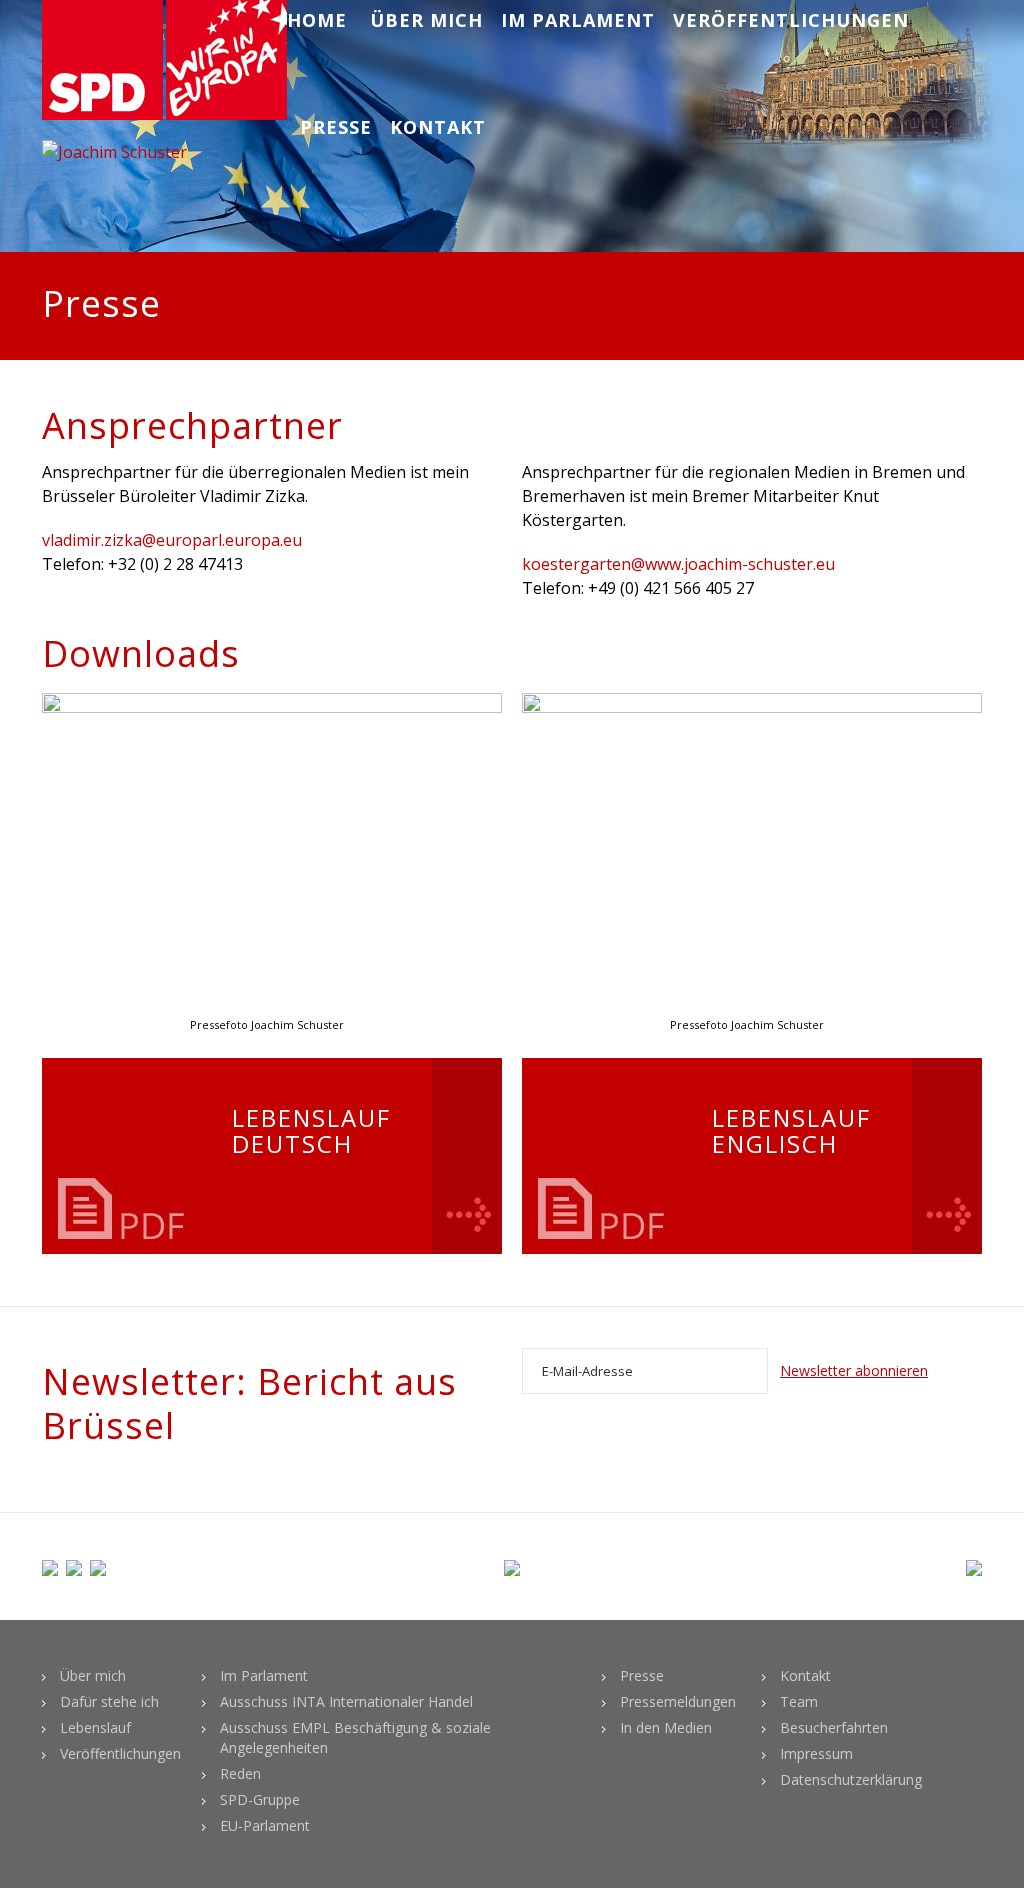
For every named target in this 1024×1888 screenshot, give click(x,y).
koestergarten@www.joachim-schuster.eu (678, 564)
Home (317, 20)
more (467, 1156)
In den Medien (666, 1727)
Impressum (816, 1753)
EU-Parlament (265, 1825)
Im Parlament (578, 20)
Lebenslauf (95, 1727)
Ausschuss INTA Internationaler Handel (346, 1701)
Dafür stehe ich (109, 1701)
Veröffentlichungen (791, 20)
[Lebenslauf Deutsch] (127, 1156)
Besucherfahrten (834, 1727)
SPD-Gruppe (260, 1799)
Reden (240, 1773)
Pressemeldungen (678, 1701)
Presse (336, 127)
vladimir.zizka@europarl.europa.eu (172, 540)
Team (799, 1701)
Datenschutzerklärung (851, 1779)
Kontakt (438, 127)
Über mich (426, 20)
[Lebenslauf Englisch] (607, 1156)
